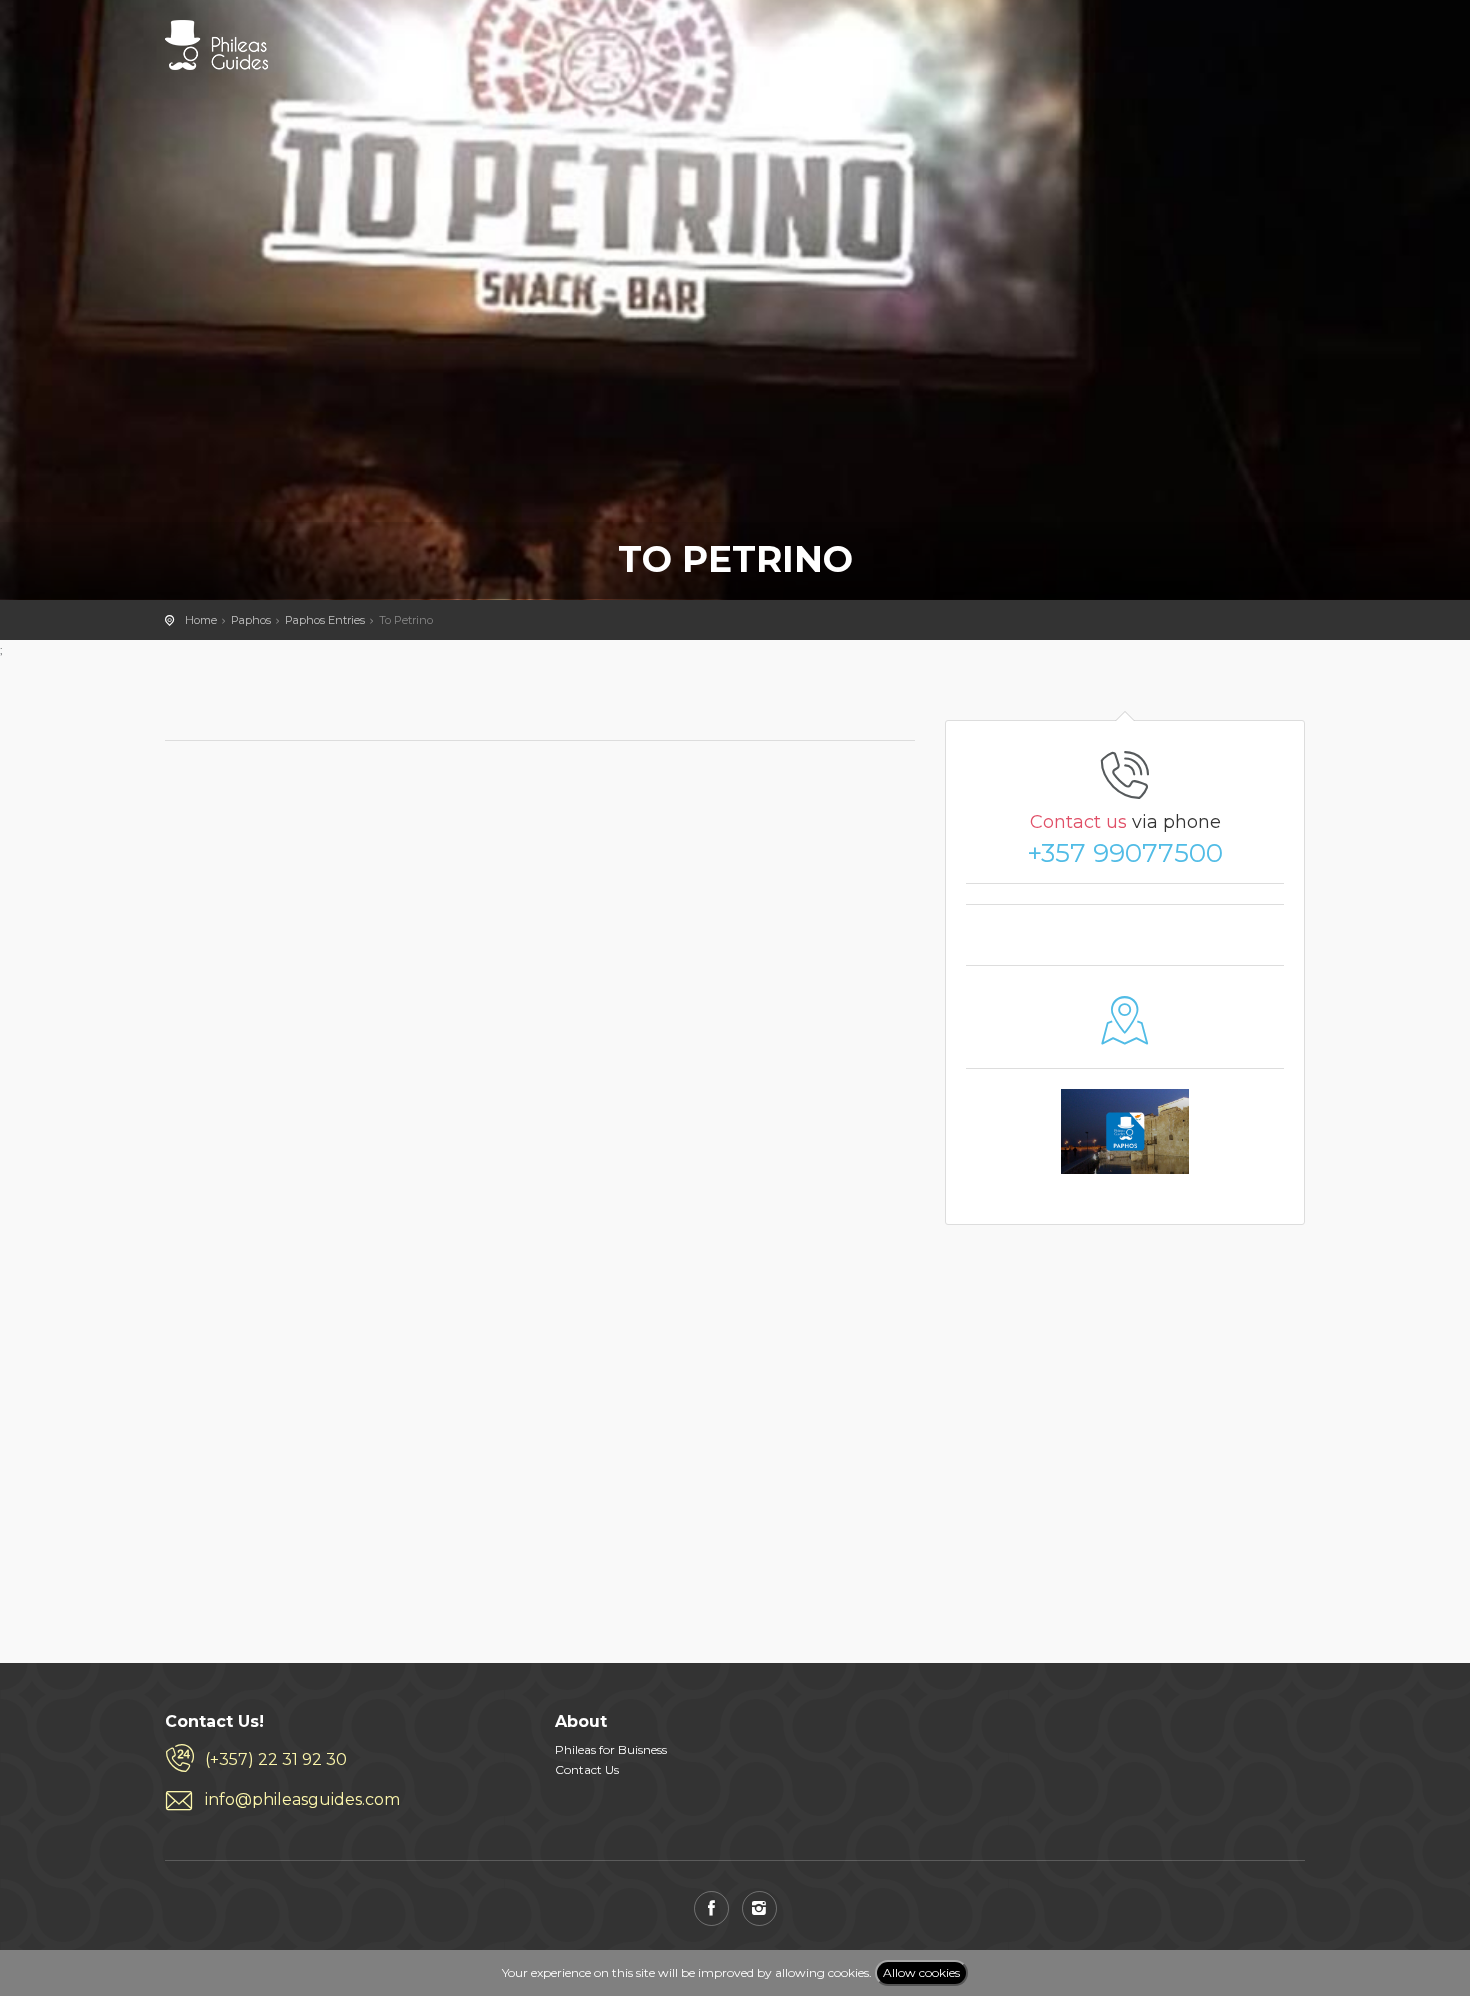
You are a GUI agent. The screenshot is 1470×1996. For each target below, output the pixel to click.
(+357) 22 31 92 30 (276, 1759)
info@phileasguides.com (302, 1799)
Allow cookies (921, 1972)
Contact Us (587, 1769)
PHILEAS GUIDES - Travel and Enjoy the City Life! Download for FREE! (216, 45)
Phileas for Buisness (611, 1749)
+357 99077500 (1125, 853)
